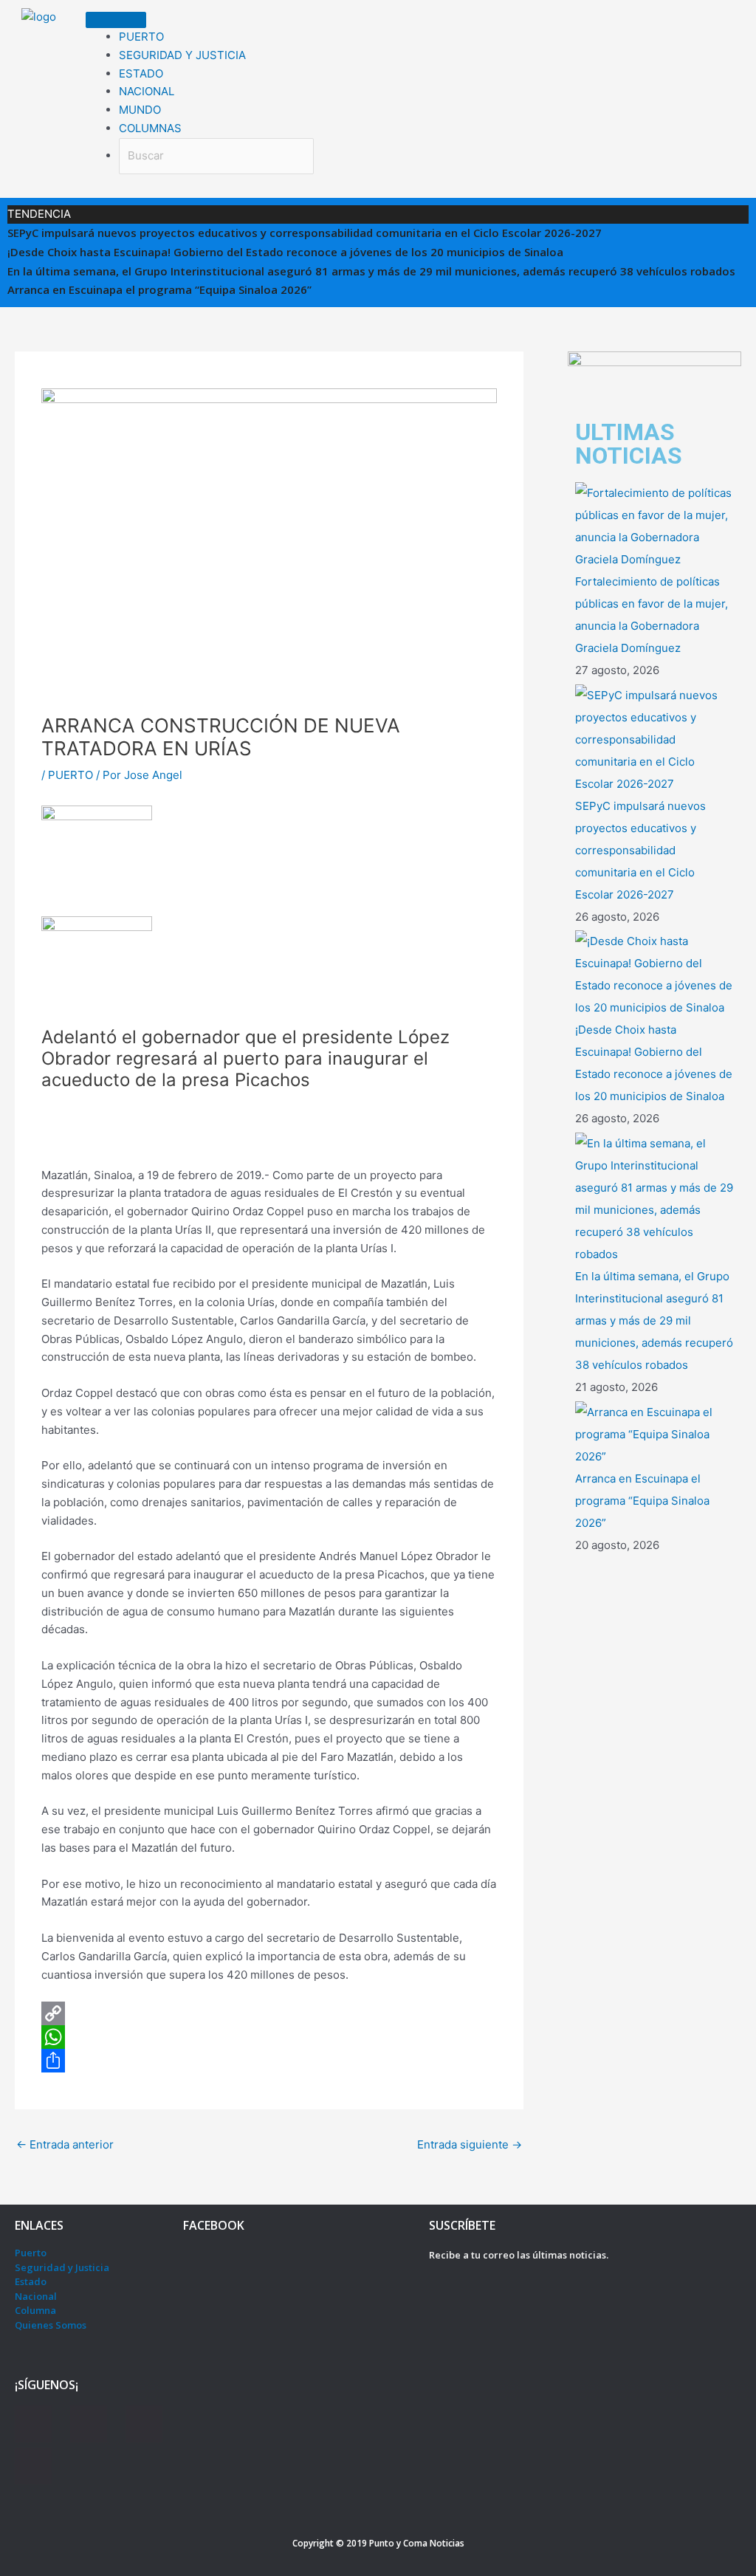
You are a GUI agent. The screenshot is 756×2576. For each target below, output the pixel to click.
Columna (35, 2310)
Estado (31, 2281)
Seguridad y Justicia (62, 2267)
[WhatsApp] (269, 2037)
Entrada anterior (65, 2144)
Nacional (36, 2296)
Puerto (31, 2253)
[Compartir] (269, 2061)
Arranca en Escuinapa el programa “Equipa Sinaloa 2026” (159, 289)
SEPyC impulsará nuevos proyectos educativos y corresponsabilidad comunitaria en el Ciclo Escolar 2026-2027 (305, 233)
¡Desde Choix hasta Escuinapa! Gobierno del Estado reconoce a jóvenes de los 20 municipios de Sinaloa (285, 252)
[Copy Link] (269, 2013)
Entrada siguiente (470, 2144)
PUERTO (71, 775)
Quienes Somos (51, 2325)
